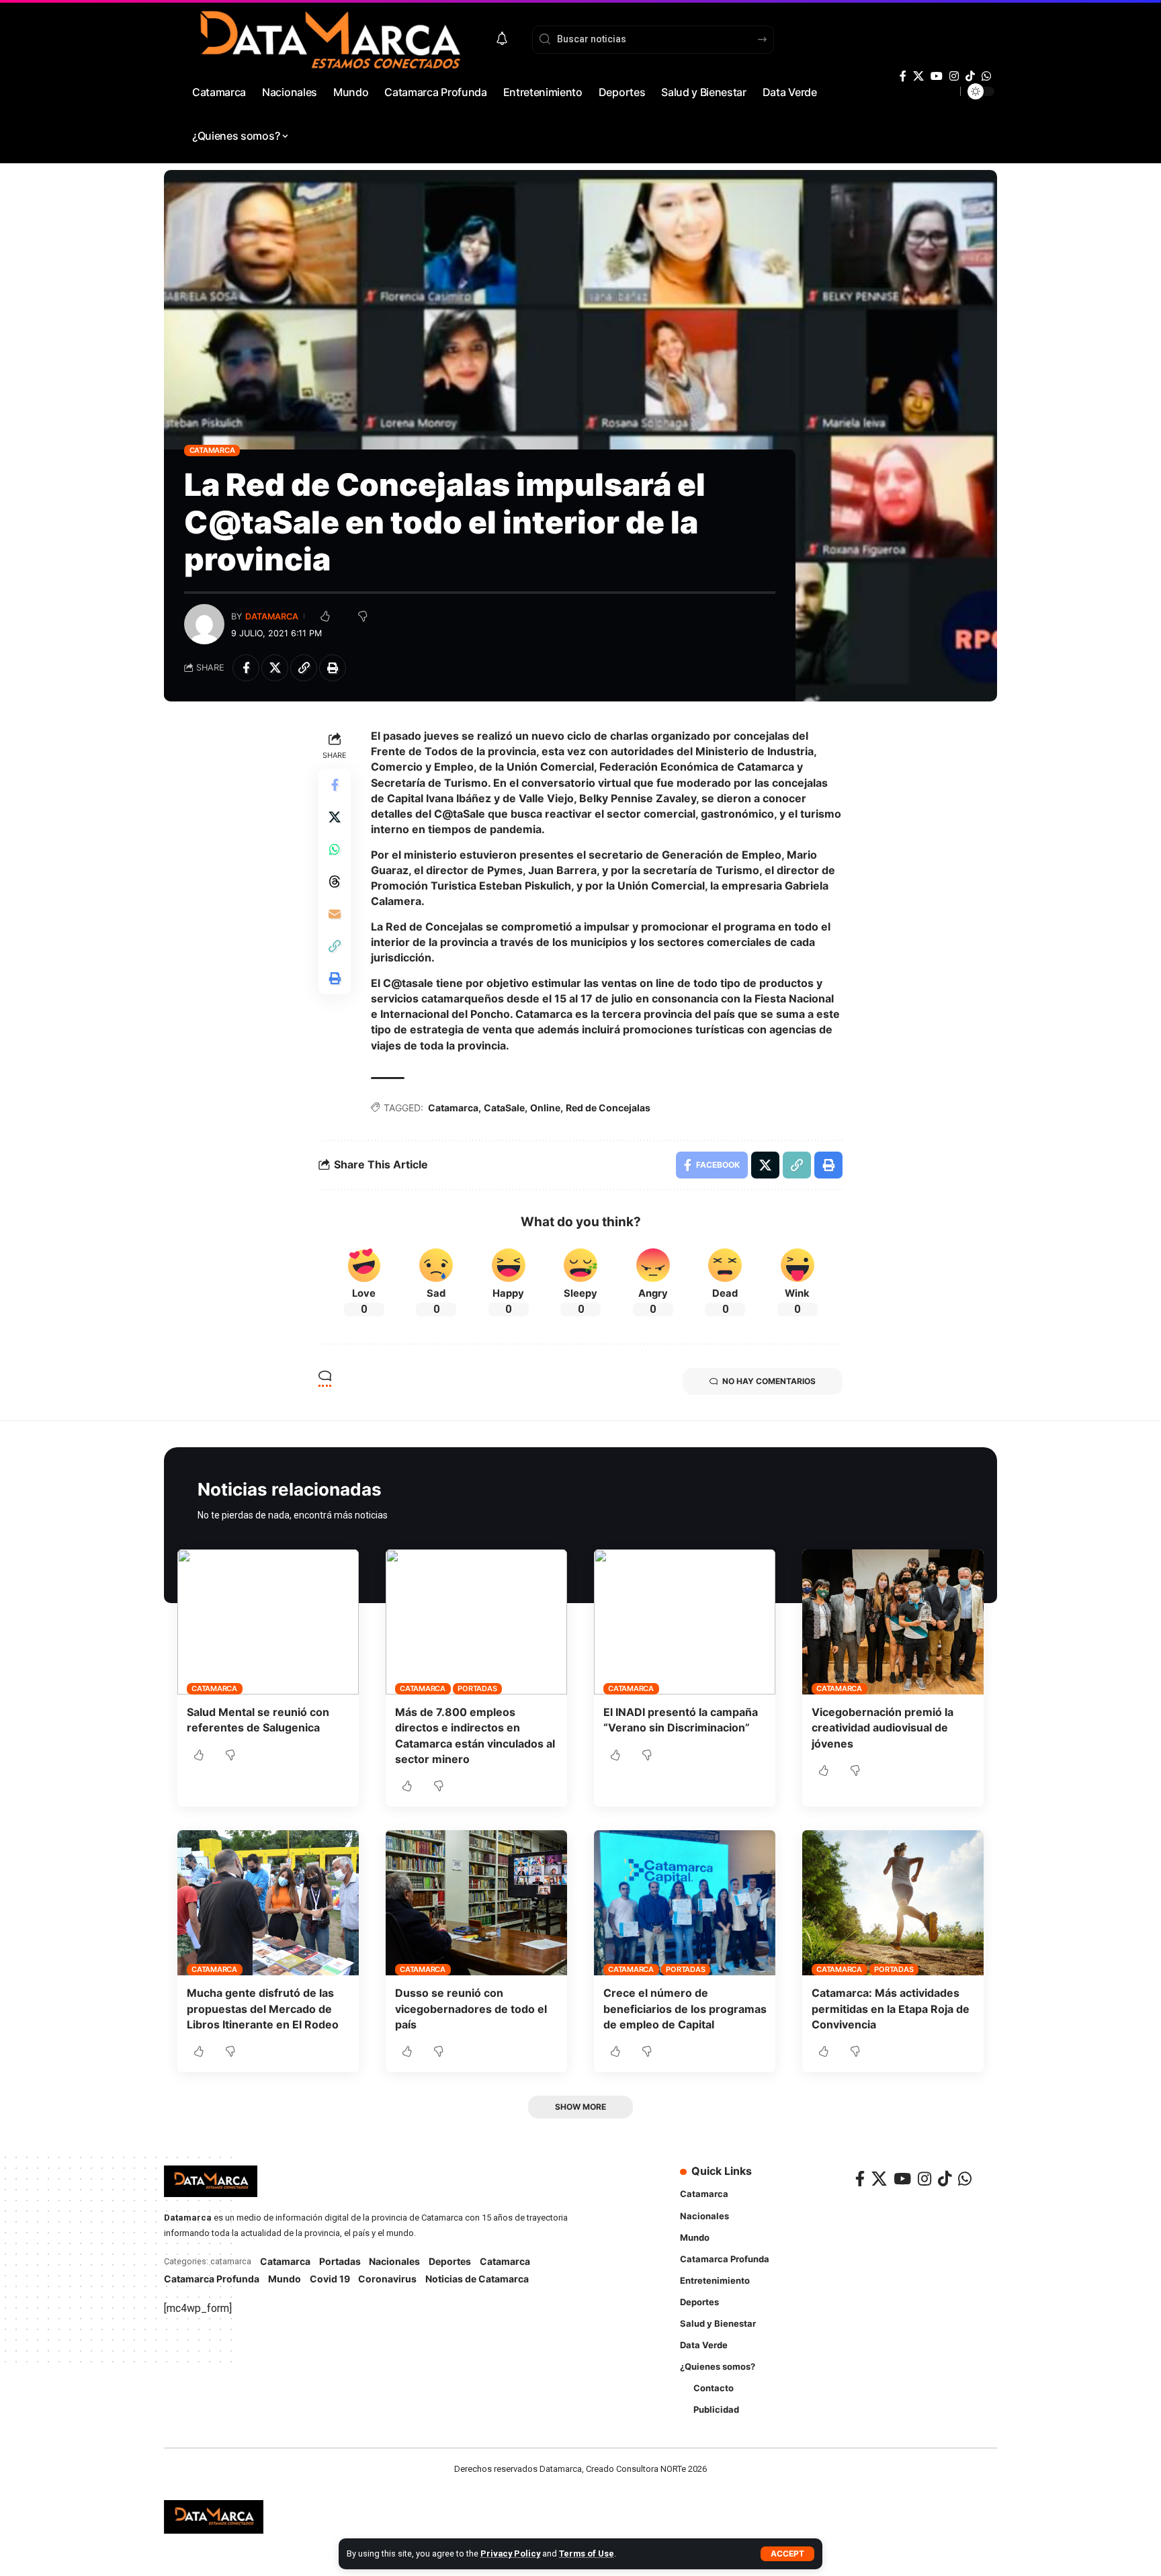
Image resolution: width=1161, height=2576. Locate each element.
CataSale (504, 1108)
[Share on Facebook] (246, 668)
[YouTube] (937, 76)
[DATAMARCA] (214, 2517)
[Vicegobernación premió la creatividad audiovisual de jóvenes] (893, 1622)
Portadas (477, 1688)
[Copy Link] (304, 668)
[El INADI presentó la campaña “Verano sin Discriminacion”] (685, 1622)
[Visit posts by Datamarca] (204, 624)
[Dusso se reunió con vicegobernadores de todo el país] (476, 1903)
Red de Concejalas (608, 1108)
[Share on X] (275, 668)
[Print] (333, 668)
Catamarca (212, 450)
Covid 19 (330, 2279)
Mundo (285, 2279)
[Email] (335, 913)
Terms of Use (587, 2553)
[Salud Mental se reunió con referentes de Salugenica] (268, 1622)
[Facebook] (903, 76)
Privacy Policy (510, 2553)
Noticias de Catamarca (477, 2279)
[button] (787, 2554)
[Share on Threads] (335, 881)
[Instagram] (954, 76)
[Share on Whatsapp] (335, 849)
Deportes (450, 2261)
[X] (918, 76)
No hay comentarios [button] (769, 1381)
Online (545, 1108)
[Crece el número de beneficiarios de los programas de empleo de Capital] (685, 1903)
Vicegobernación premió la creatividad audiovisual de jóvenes (883, 1727)
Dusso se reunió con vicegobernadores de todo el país (471, 2008)
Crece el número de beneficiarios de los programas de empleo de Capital (685, 2008)
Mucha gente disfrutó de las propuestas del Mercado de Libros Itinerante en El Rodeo (263, 2008)
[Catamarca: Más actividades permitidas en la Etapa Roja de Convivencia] (893, 1903)
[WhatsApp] (986, 76)
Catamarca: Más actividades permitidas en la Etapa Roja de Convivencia (891, 2008)
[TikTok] (970, 76)
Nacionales (394, 2261)
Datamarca (272, 616)
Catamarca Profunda (212, 2279)
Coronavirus (387, 2279)
